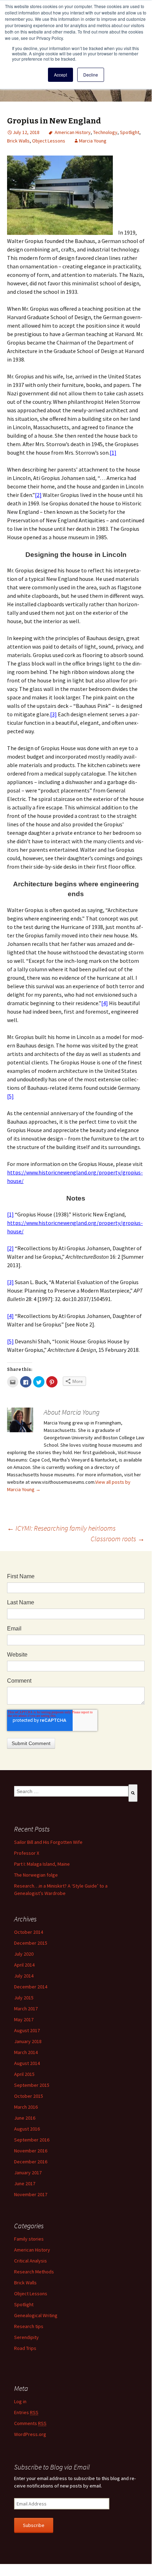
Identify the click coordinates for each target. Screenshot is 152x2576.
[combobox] (71, 1791)
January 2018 (28, 2041)
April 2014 (24, 1965)
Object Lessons (49, 141)
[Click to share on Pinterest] (52, 1382)
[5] (10, 1096)
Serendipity (26, 2337)
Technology (105, 132)
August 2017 (27, 2030)
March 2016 (26, 2107)
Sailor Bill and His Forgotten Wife (48, 1842)
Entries (26, 2412)
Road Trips (25, 2348)
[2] (38, 495)
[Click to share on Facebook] (26, 1382)
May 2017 (24, 2019)
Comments (30, 2423)
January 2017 (28, 2173)
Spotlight (130, 132)
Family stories (29, 2239)
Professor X (27, 1853)
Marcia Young (93, 141)
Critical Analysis (31, 2261)
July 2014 (24, 1976)
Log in (20, 2401)
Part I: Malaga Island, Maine (42, 1864)
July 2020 (24, 1954)
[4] (105, 1003)
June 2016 (25, 2118)
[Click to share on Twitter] (39, 1382)
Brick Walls (18, 141)
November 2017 (31, 2194)
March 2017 (26, 2009)
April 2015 (24, 2074)
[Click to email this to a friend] (13, 1382)
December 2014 (31, 1987)
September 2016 (32, 2140)
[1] (113, 452)
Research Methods (34, 2272)
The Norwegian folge (36, 1875)
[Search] (133, 1793)
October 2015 (29, 2096)
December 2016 (31, 2162)
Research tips (29, 2326)
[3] (53, 714)
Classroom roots (118, 1539)
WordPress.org (30, 2434)
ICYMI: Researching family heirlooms (61, 1528)
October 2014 (29, 1932)
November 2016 (31, 2151)
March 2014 (26, 2052)
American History (73, 132)
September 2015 (32, 2085)
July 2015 (24, 1998)
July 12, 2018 (26, 132)
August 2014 (27, 2063)
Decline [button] (91, 75)
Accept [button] (60, 75)
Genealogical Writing (36, 2315)
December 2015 (31, 1943)
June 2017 (25, 2183)
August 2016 (27, 2129)
